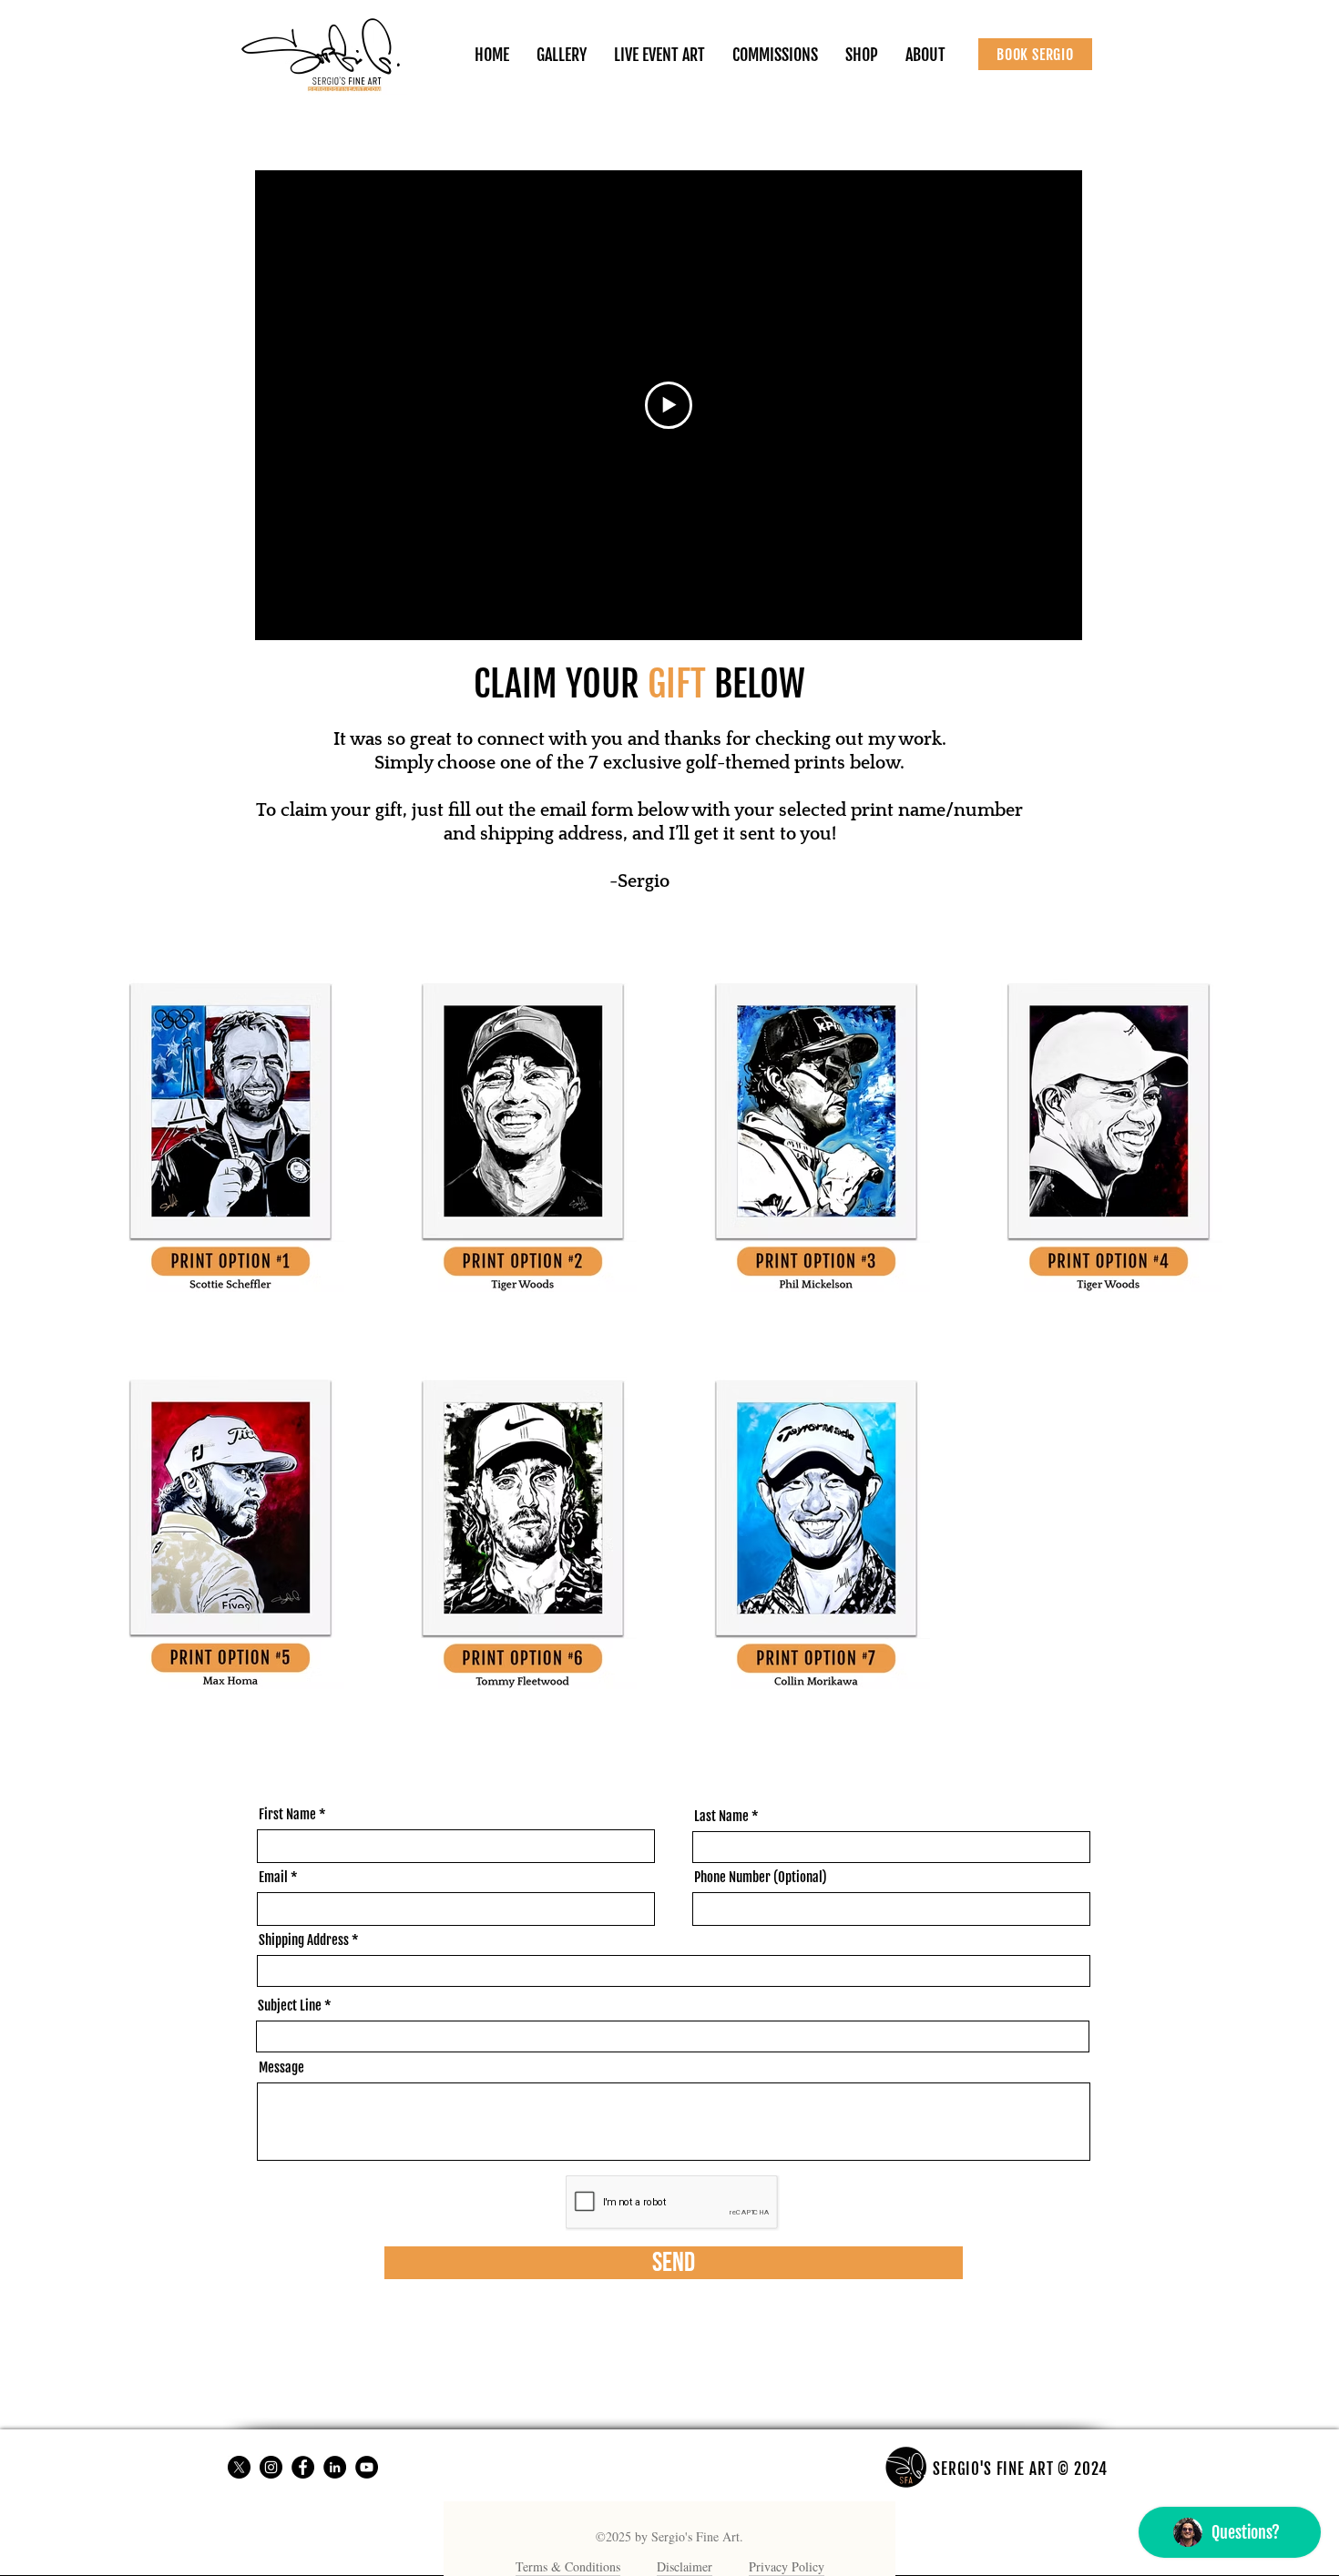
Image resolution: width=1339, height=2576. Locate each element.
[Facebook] (303, 2467)
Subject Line (290, 2006)
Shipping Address (304, 1940)
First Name (287, 1814)
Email (273, 1877)
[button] (862, 55)
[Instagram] (271, 2467)
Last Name (721, 1816)
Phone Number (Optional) (761, 1877)
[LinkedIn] (335, 2467)
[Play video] (669, 405)
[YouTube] (367, 2467)
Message (281, 2067)
